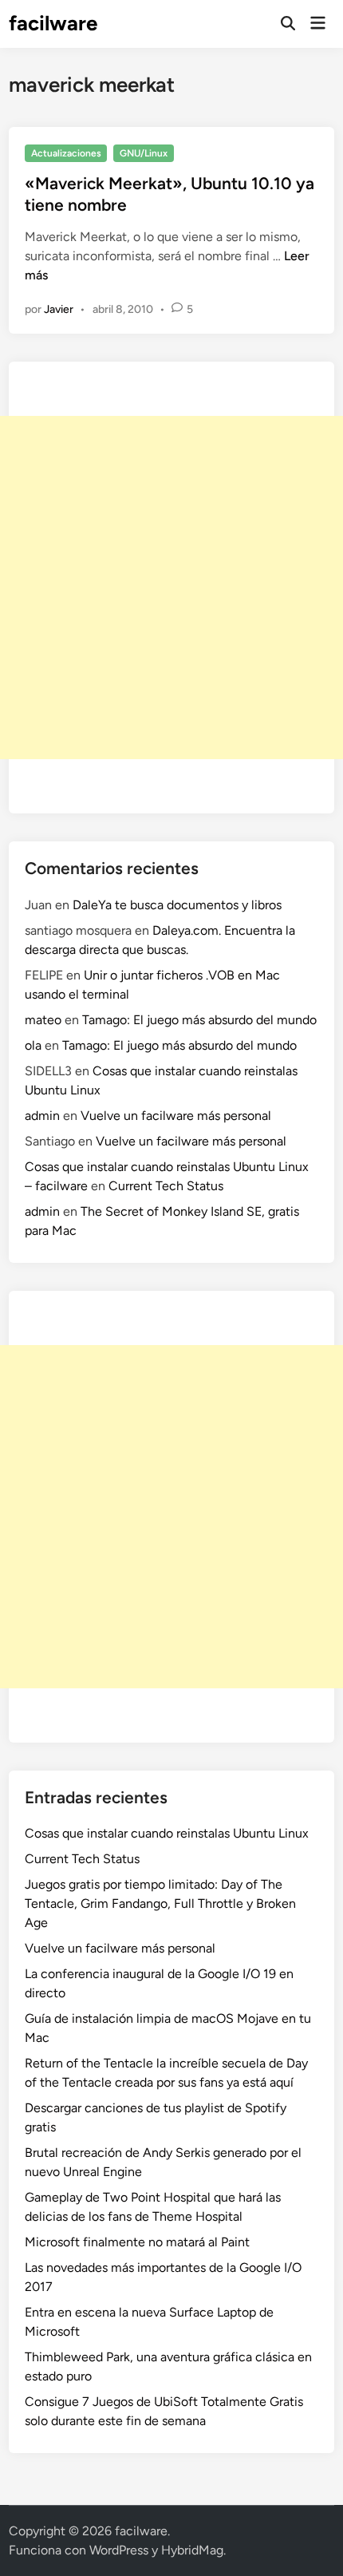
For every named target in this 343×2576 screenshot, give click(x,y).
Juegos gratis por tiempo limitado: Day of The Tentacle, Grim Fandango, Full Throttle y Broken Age (160, 1903)
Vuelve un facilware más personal (176, 1116)
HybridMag (192, 2550)
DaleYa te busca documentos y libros (177, 905)
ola (33, 1045)
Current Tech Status (166, 1186)
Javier (59, 309)
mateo (43, 1020)
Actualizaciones (66, 153)
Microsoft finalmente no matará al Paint (137, 2242)
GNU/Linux (144, 153)
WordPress (119, 2550)
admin (42, 1116)
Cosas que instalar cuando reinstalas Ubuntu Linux (167, 1833)
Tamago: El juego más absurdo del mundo (199, 1020)
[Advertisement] (171, 588)
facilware (53, 23)
